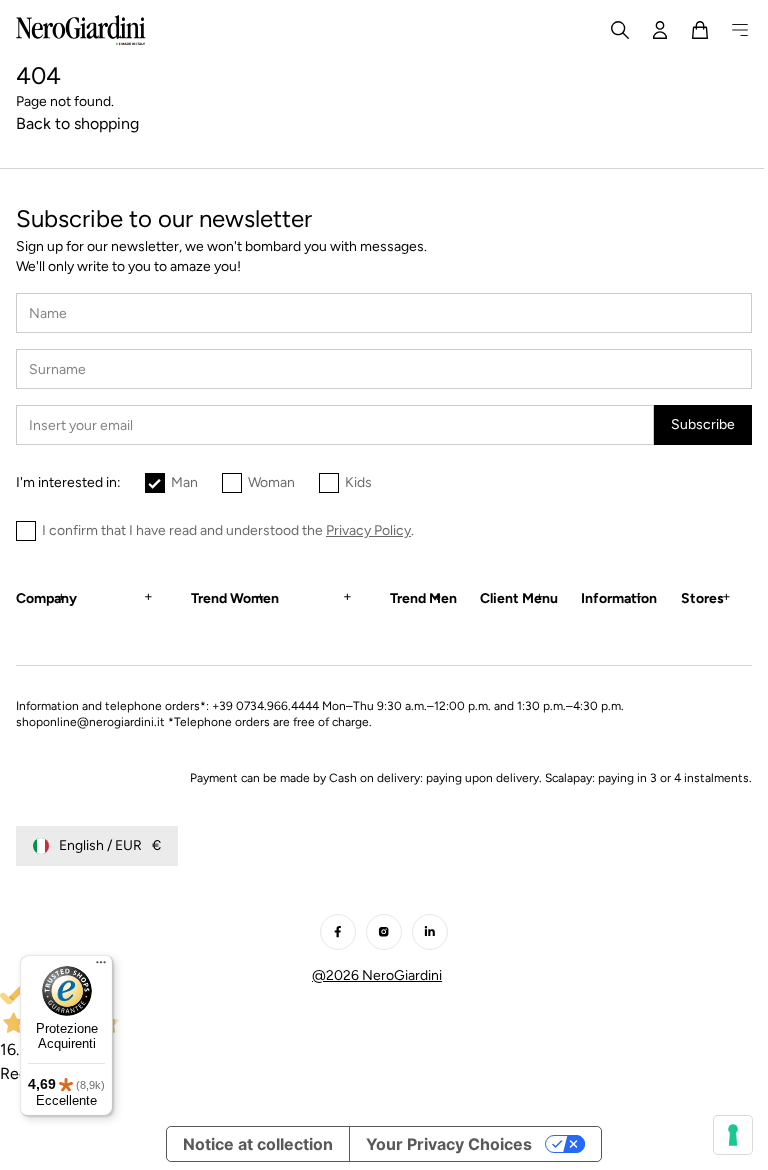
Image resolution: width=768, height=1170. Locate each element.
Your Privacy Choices (442, 1144)
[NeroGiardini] (81, 30)
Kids (358, 482)
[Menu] (101, 967)
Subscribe (703, 424)
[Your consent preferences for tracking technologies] (718, 1135)
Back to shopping (77, 123)
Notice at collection (251, 1144)
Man (184, 482)
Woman (271, 482)
